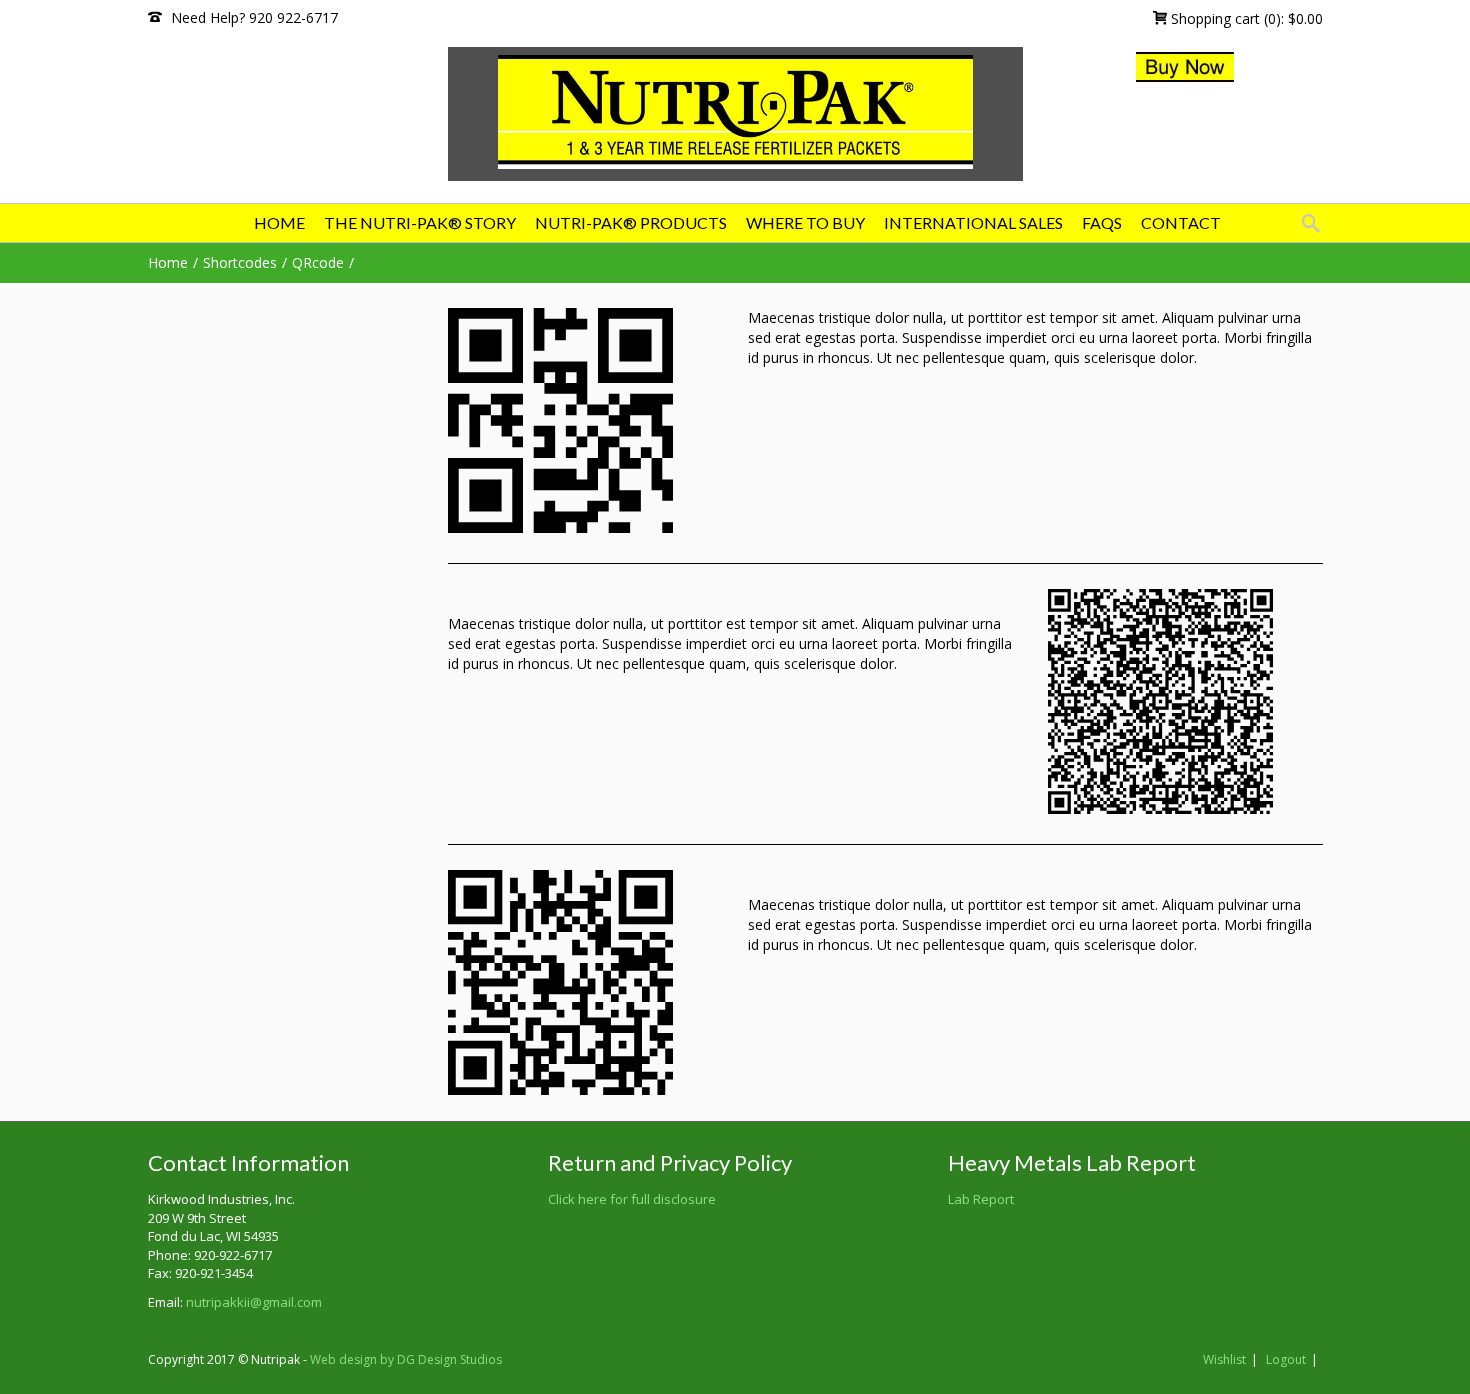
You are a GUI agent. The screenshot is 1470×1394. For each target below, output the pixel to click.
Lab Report (981, 1199)
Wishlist (1224, 1359)
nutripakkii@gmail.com (254, 1302)
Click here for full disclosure (632, 1199)
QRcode (318, 262)
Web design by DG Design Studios (406, 1359)
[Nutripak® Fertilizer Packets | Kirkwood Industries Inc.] (735, 112)
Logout (1286, 1359)
